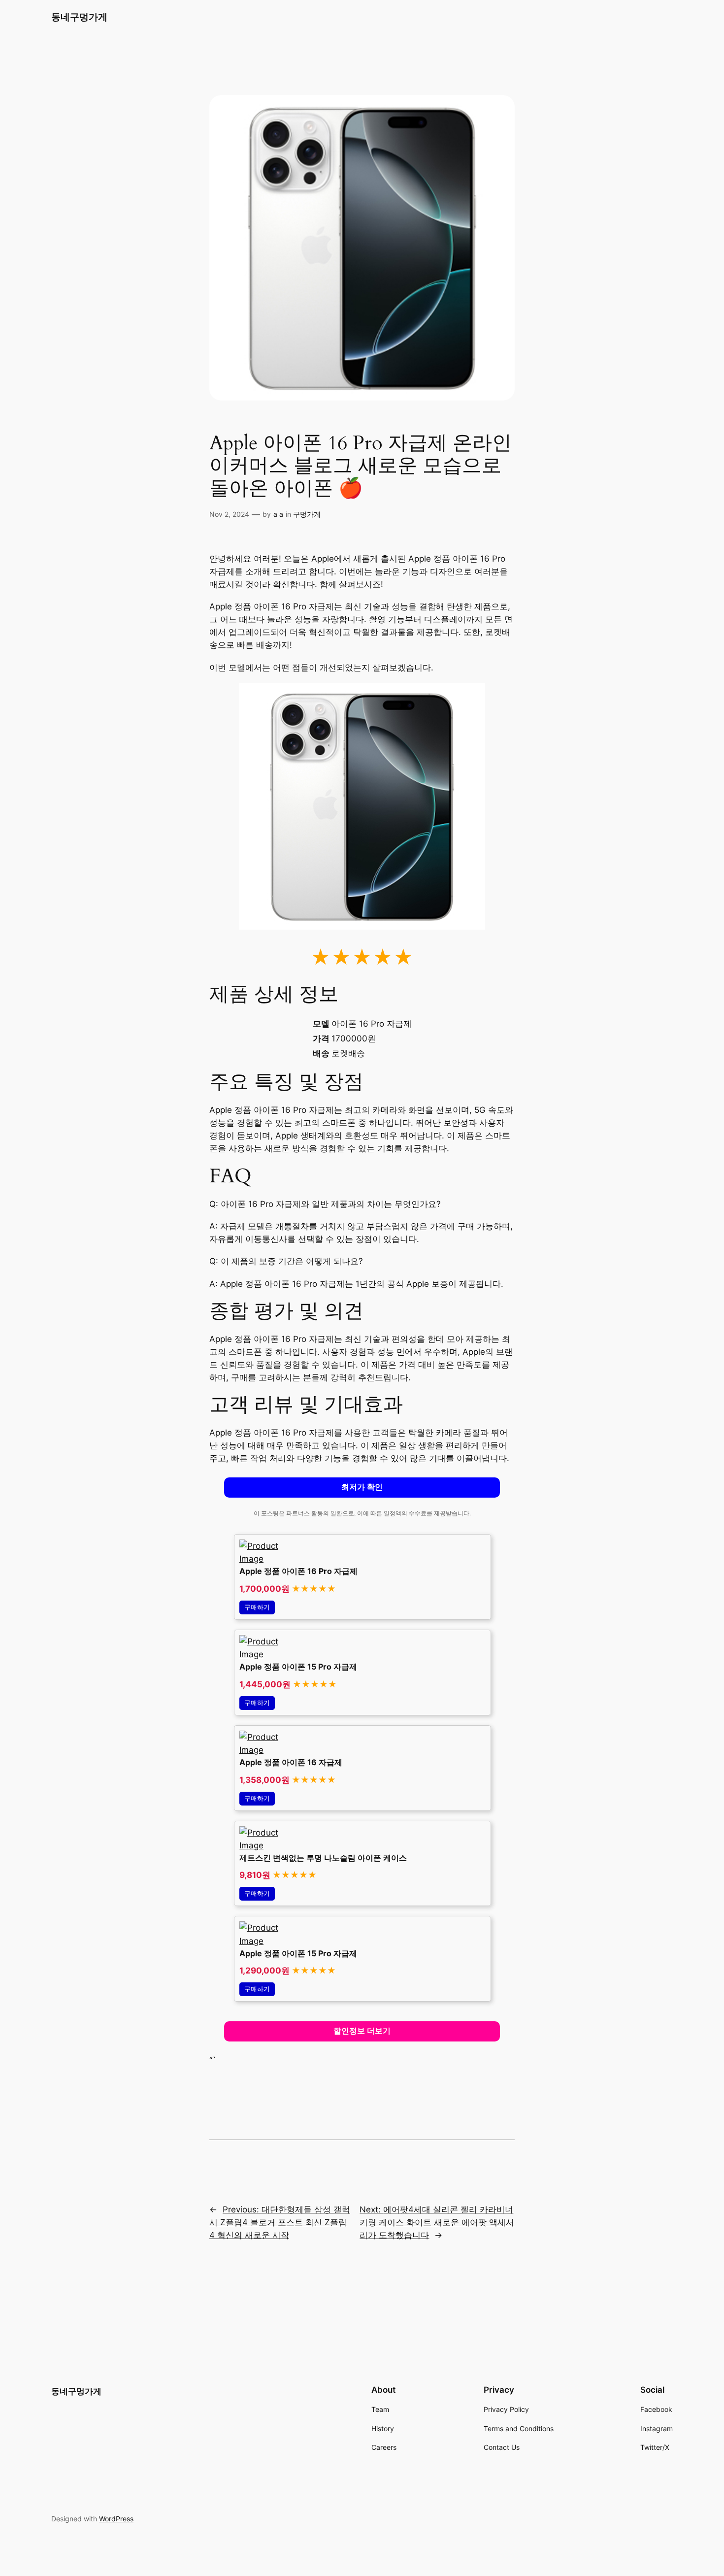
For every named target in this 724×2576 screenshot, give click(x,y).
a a (278, 514)
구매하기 (257, 1607)
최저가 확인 (362, 1487)
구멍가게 (307, 514)
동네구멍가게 (79, 17)
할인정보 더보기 (362, 2031)
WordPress (116, 2519)
